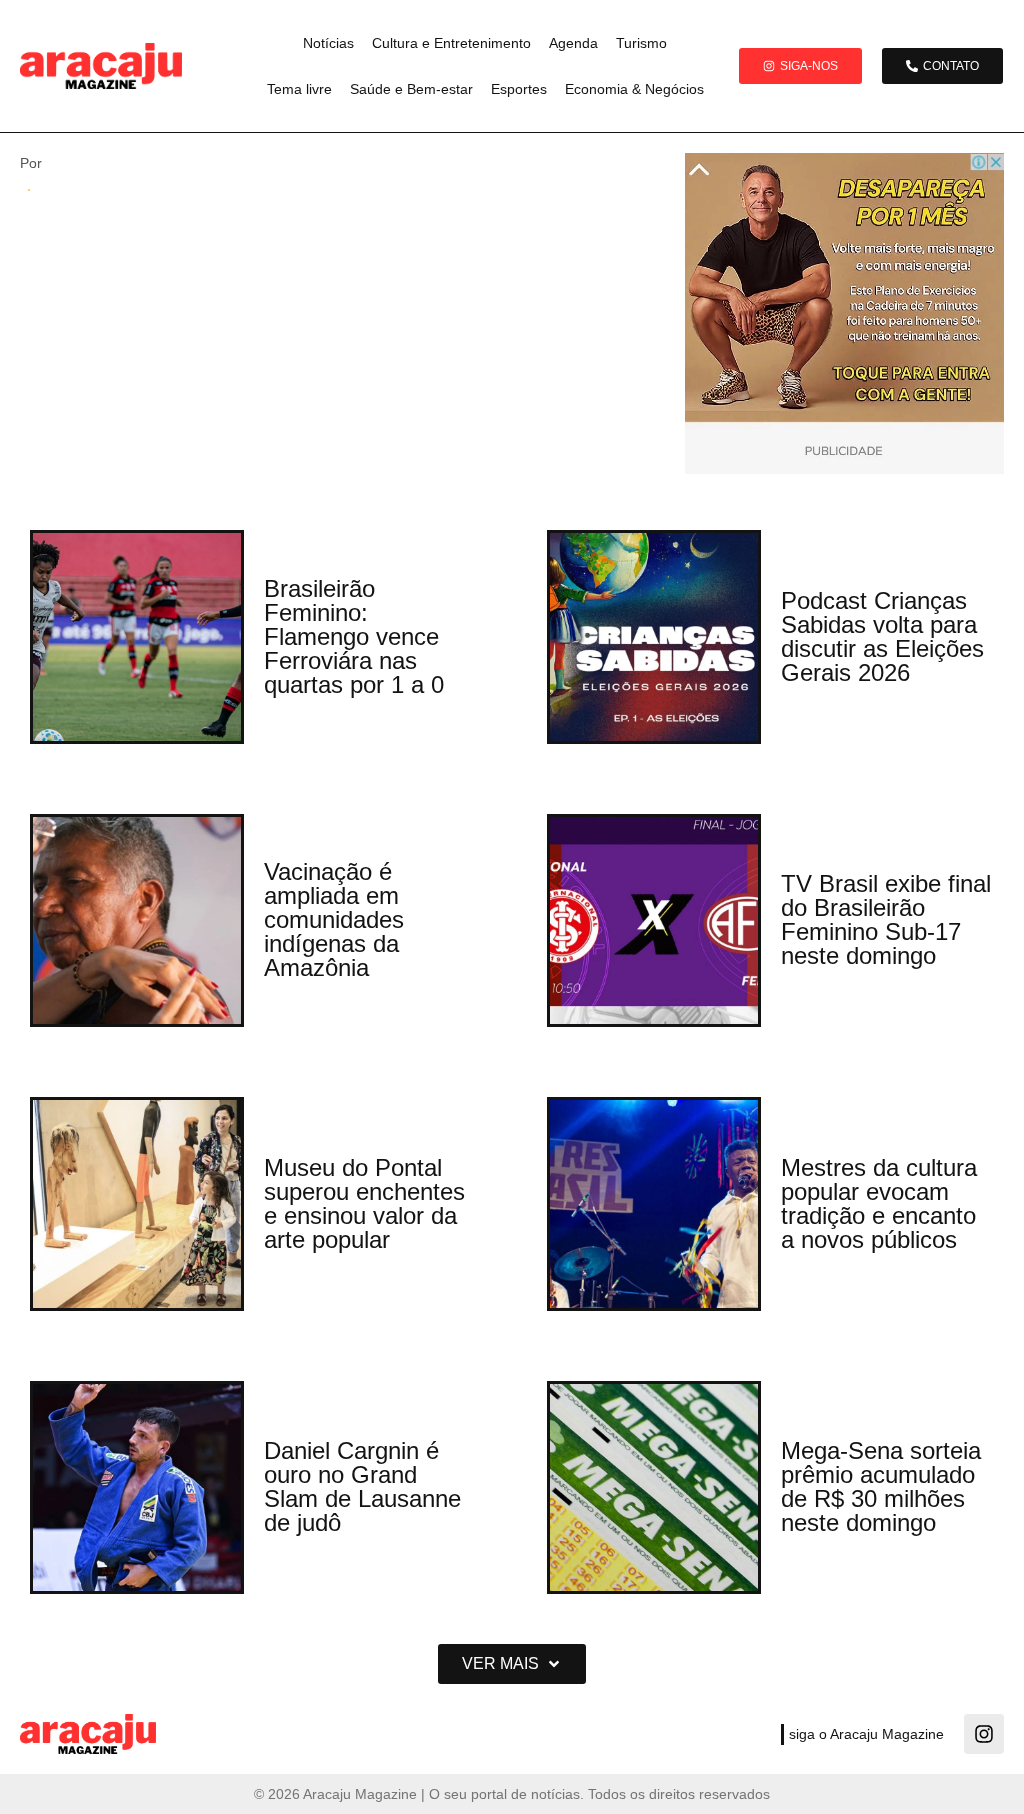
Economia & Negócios (634, 89)
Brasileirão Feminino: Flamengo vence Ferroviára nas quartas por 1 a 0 (354, 636)
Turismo (641, 43)
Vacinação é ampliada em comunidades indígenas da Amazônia (334, 919)
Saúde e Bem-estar (411, 89)
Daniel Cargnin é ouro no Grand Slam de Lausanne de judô (362, 1486)
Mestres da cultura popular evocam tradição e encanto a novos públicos (879, 1203)
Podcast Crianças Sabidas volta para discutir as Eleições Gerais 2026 (882, 636)
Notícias (328, 43)
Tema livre (299, 89)
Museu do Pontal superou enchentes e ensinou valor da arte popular (364, 1203)
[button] (512, 1664)
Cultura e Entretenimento (451, 43)
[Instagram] (984, 1734)
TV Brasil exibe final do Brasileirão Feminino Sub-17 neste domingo (886, 919)
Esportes (519, 89)
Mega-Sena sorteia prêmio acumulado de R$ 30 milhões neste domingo (881, 1486)
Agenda (573, 43)
